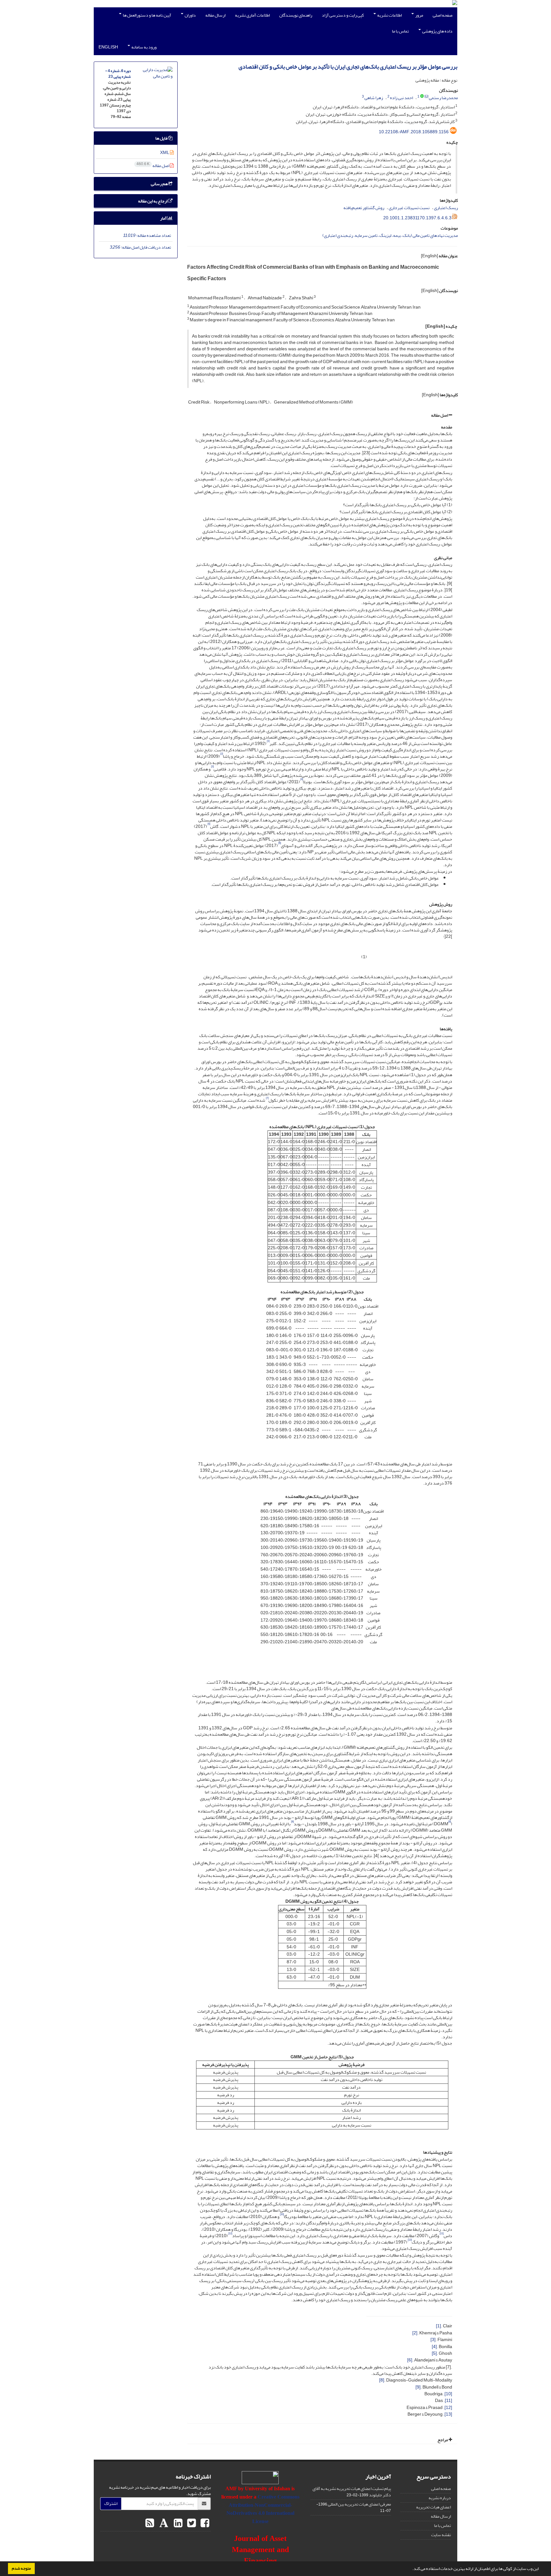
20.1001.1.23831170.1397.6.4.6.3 (417, 218)
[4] (434, 2347)
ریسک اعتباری (446, 208)
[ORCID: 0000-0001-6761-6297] (422, 97)
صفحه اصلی (443, 15)
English (108, 47)
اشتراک (111, 2503)
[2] (415, 2333)
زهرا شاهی (374, 98)
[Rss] (150, 2523)
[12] (448, 2408)
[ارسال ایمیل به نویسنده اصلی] (426, 97)
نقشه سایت (441, 2535)
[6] (410, 2360)
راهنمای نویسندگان (296, 15)
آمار (164, 218)
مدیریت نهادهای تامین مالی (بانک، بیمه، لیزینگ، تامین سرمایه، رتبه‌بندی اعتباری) (390, 235)
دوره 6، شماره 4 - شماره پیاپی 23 (118, 74)
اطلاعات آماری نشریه (252, 15)
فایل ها (162, 138)
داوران (190, 15)
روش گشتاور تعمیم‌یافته (364, 208)
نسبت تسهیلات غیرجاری (409, 208)
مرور (419, 15)
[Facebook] (204, 2523)
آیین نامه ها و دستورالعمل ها (147, 15)
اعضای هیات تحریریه (433, 2507)
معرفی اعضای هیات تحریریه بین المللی (359, 2504)
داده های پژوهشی (437, 31)
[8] (382, 2380)
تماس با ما (400, 31)
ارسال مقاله (215, 15)
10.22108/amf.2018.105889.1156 (414, 132)
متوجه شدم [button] (21, 2568)
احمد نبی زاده (401, 98)
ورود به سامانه (144, 47)
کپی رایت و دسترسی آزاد (343, 15)
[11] (448, 2401)
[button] (411, 2569)
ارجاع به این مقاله (153, 201)
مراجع (443, 2440)
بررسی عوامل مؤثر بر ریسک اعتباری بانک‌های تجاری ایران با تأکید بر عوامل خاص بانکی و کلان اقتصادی (348, 67)
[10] (448, 2394)
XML (165, 153)
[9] (418, 2387)
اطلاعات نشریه (389, 15)
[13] (448, 2414)
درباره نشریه (440, 2498)
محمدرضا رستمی (443, 98)
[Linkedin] (177, 2523)
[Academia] (163, 2523)
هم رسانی (160, 184)
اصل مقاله (440, 415)
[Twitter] (191, 2523)
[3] (433, 2340)
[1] (438, 2326)
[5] (434, 2353)
